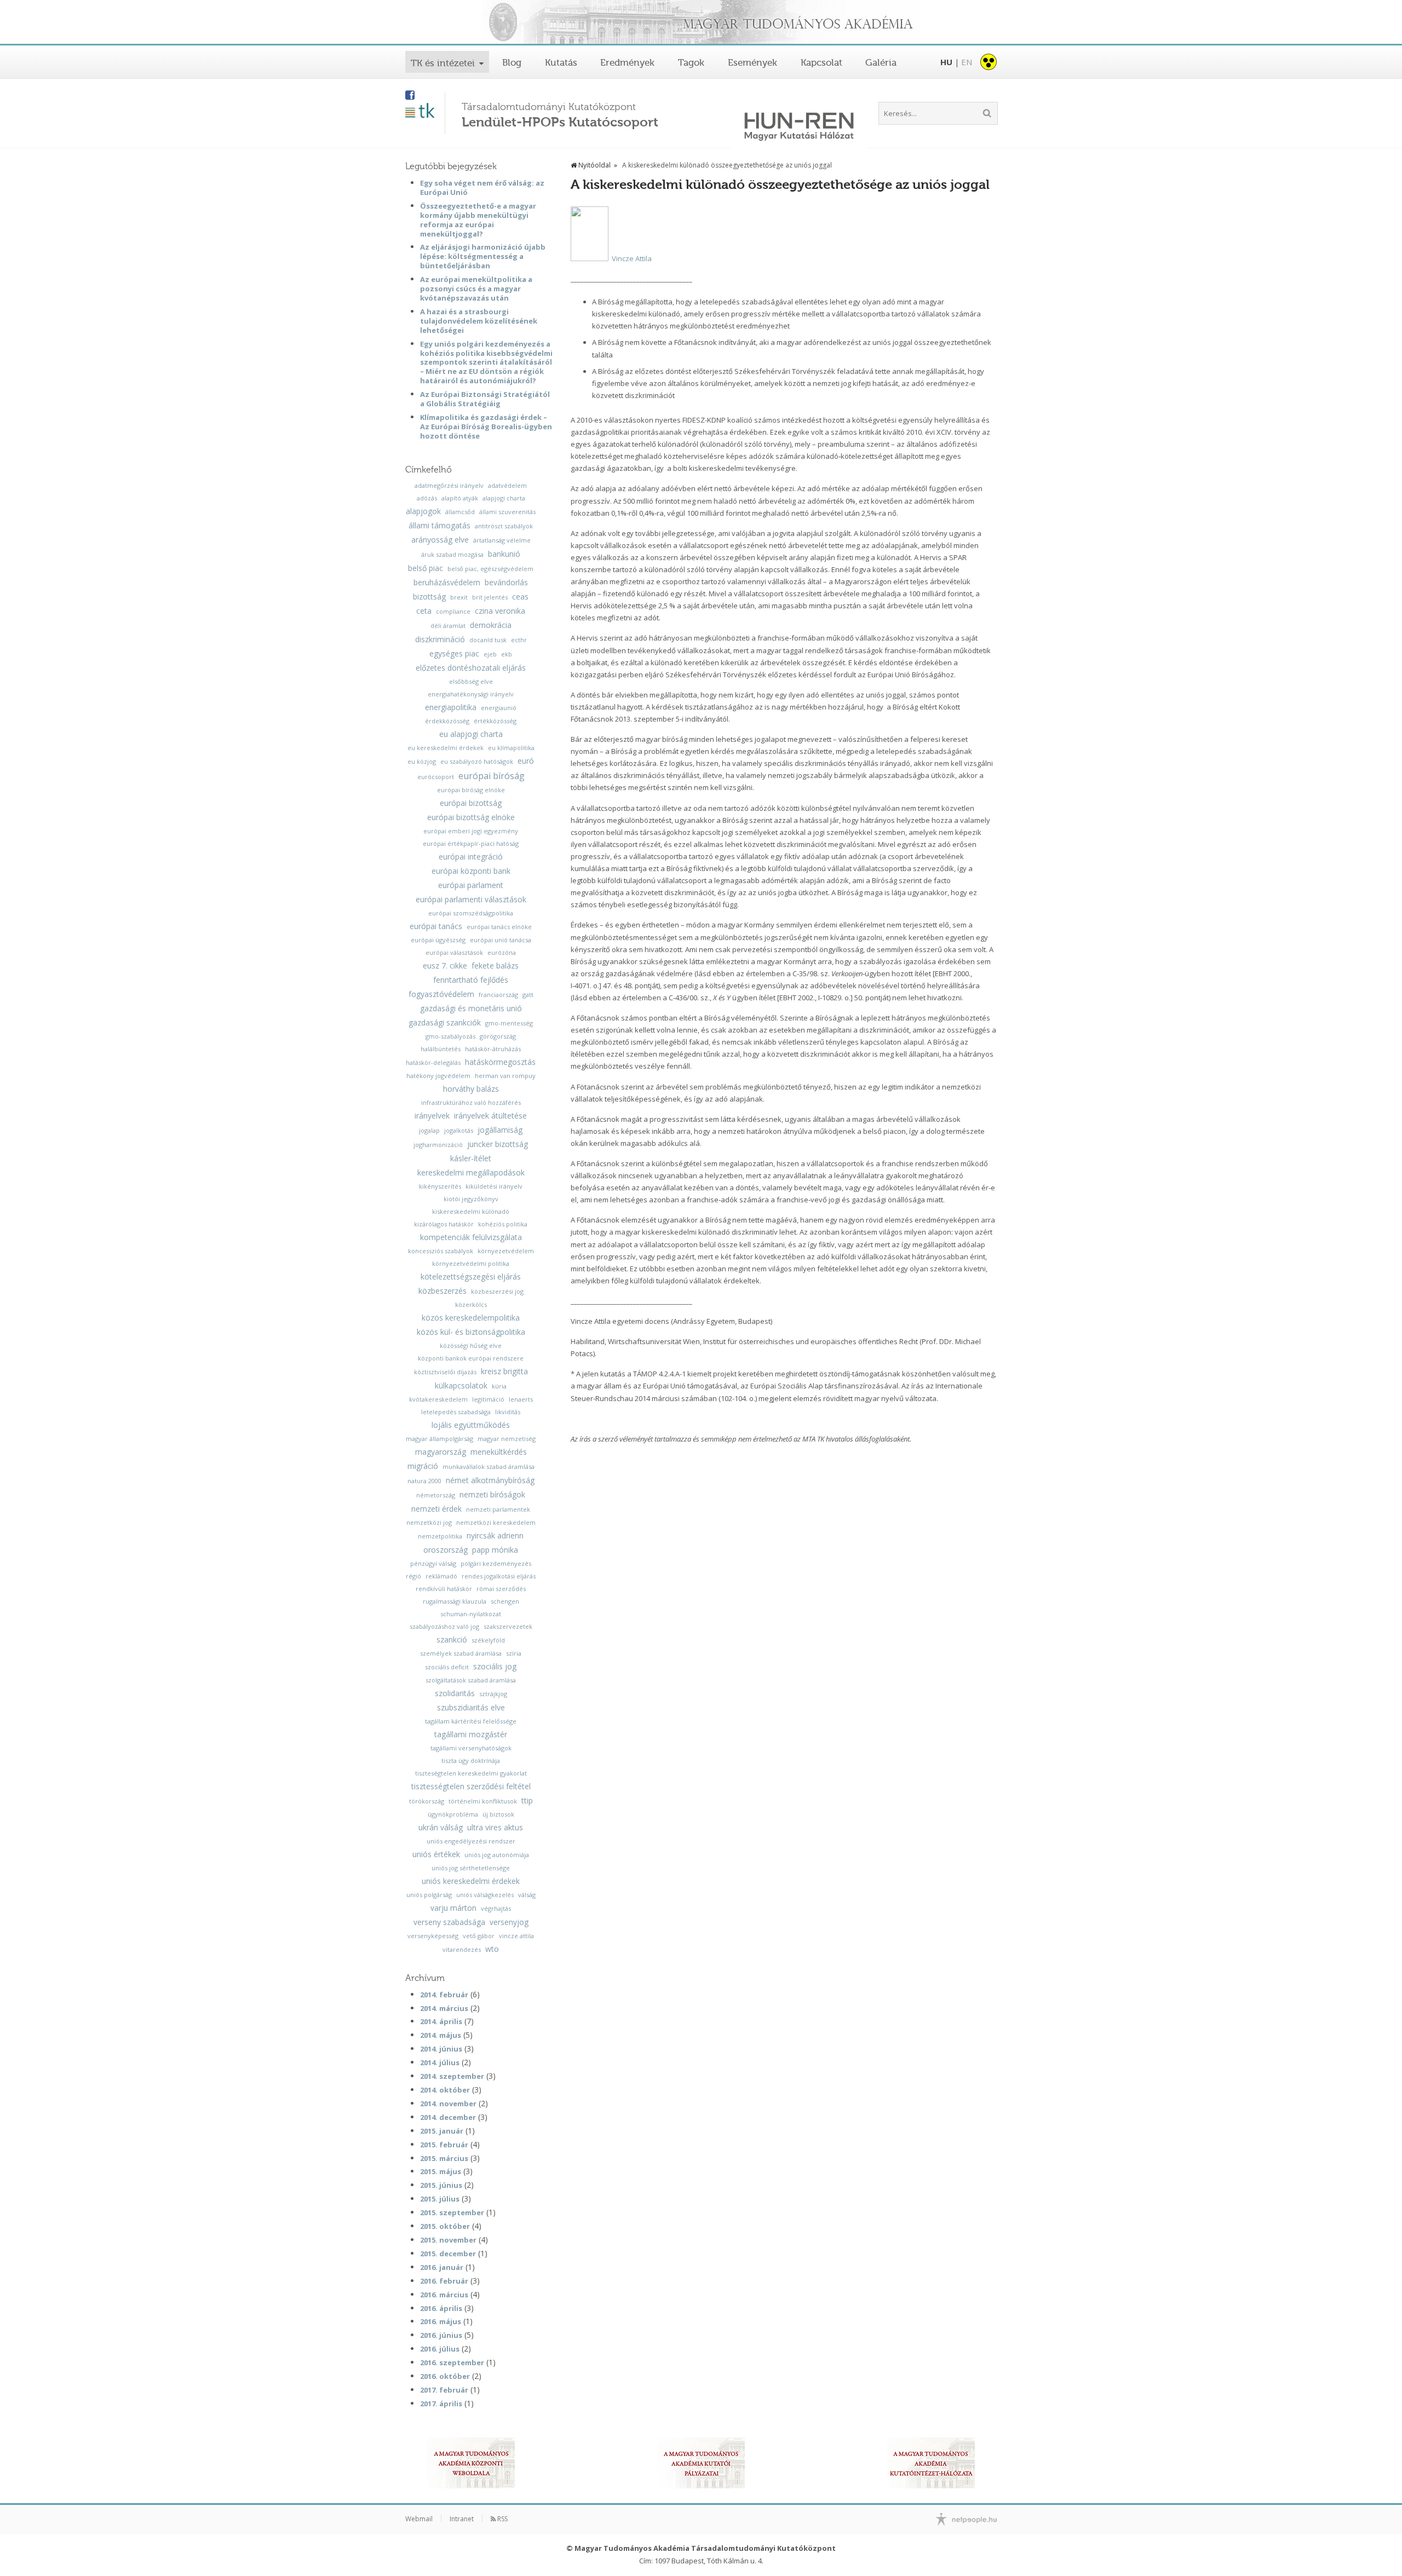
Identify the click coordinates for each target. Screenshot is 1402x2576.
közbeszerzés (443, 1291)
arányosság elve (440, 540)
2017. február (444, 2390)
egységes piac (454, 654)
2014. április (441, 2021)
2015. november (448, 2240)
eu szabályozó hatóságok (477, 761)
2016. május (441, 2321)
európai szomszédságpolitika (471, 913)
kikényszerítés (440, 1186)
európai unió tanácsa (501, 940)
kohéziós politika (503, 1224)
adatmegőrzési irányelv (449, 485)
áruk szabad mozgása (452, 554)
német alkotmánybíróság (490, 1480)
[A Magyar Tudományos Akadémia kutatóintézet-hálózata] (931, 2463)
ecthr (519, 640)
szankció (452, 1640)
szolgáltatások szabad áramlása (471, 1680)
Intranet (462, 2519)
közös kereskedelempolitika (471, 1318)
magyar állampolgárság (439, 1439)
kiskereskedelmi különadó (471, 1211)
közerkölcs (471, 1304)
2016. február (444, 2281)
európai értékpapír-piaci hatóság (471, 843)
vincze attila (516, 1936)
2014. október (445, 2090)
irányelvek (432, 1116)
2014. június (441, 2049)
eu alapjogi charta (471, 734)
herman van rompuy (505, 1076)
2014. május (441, 2035)
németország (436, 1495)
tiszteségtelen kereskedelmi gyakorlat (471, 1773)
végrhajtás (496, 1908)
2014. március (444, 2008)
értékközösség (495, 721)
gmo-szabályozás (450, 1036)
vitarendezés (462, 1949)
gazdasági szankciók (445, 1023)
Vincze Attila (632, 258)
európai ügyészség (438, 940)
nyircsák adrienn (495, 1536)
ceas (520, 597)
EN (967, 62)
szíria (514, 1653)
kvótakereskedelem (438, 1399)
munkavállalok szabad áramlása (489, 1466)
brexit (459, 597)
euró (526, 761)
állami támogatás (439, 526)
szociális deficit (447, 1667)
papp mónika (495, 1550)
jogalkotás (459, 1130)
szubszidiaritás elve (471, 1708)
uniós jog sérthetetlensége (471, 1868)
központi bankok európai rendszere (471, 1358)
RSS (502, 2519)
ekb (507, 654)
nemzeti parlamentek (498, 1509)
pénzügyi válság (433, 1563)
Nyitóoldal (594, 165)
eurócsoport (436, 777)
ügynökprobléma (453, 1814)
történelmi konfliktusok (483, 1801)
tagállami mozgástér (471, 1734)
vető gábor (479, 1936)
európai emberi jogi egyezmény (471, 831)
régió (413, 1576)
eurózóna (502, 952)
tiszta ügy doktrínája (471, 1760)
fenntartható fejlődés (471, 980)
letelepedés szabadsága (456, 1412)
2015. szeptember (452, 2212)
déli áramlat (448, 626)
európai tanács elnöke (499, 927)
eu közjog (422, 761)
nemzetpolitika (440, 1536)
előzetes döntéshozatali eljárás (471, 668)
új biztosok (498, 1814)
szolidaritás (455, 1693)
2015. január (442, 2131)
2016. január (442, 2267)
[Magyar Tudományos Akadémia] (701, 23)
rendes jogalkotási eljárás (499, 1576)
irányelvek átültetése (490, 1116)
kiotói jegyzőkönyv (471, 1199)
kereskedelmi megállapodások (471, 1173)
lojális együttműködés (471, 1425)
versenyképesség (433, 1936)
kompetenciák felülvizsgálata (471, 1237)
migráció (423, 1466)
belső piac (426, 568)
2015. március (444, 2158)
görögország (498, 1036)
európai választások (454, 952)
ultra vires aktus (495, 1828)
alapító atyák (460, 498)
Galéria (881, 62)
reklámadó (441, 1576)
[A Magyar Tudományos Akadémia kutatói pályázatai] (701, 2463)
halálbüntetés (441, 1049)
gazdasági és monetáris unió (471, 1008)
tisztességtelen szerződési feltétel (471, 1787)
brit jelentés (490, 597)
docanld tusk (488, 640)
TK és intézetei (443, 63)
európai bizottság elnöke (471, 817)
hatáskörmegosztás (500, 1062)
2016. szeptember (452, 2362)
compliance (453, 611)
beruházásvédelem (447, 583)
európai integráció (471, 857)
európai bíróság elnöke (471, 790)
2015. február (444, 2145)
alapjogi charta (504, 498)
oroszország (446, 1550)
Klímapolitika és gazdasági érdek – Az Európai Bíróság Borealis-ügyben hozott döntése (486, 427)
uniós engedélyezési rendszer (471, 1841)
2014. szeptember (452, 2076)
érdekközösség (447, 721)
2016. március (444, 2295)
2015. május (441, 2171)
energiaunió (499, 708)
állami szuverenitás (507, 512)
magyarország (441, 1452)
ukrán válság (441, 1828)
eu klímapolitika (511, 748)
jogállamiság (500, 1130)
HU (946, 62)
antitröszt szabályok (504, 526)
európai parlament (471, 885)
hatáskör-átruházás (493, 1049)
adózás (427, 498)
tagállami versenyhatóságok (471, 1748)
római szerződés (501, 1589)
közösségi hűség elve (471, 1345)
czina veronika (500, 611)
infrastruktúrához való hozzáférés (471, 1102)
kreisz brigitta (504, 1371)
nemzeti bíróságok (492, 1495)
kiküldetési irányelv (494, 1186)
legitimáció (488, 1399)
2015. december (448, 2254)
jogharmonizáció (438, 1145)
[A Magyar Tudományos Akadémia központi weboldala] (471, 2463)
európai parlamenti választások (471, 900)
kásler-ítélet (471, 1159)
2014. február (444, 1995)
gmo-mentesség (509, 1023)
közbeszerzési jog (497, 1291)
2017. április (441, 2404)
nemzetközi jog (429, 1522)
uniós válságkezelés (485, 1895)
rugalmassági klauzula (455, 1601)
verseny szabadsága (449, 1922)
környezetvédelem (506, 1251)
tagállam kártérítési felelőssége (471, 1721)
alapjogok (423, 511)
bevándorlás (506, 583)
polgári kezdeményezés (496, 1563)
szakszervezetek (508, 1626)
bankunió (504, 554)
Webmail (419, 2519)
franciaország (498, 995)
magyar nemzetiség (507, 1439)
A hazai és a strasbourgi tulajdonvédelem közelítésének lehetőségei (479, 321)
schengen (505, 1601)
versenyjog (509, 1922)
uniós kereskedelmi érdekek (471, 1881)
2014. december (448, 2117)
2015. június (441, 2185)
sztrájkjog (493, 1694)
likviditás (508, 1412)
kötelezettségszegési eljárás (471, 1277)
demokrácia (491, 625)
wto (492, 1949)
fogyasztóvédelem (441, 994)
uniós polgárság (429, 1895)
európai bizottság (471, 803)
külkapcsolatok (461, 1386)
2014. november (448, 2104)
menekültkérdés (499, 1452)
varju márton (453, 1908)
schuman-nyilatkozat (471, 1614)
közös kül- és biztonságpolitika (471, 1332)
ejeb (490, 654)
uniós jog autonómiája (497, 1855)
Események (752, 62)
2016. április (441, 2308)
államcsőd (460, 512)
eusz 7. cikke (445, 966)
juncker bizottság (498, 1144)
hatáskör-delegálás (433, 1062)
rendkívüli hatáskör (444, 1589)
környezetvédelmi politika (471, 1263)
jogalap (429, 1130)
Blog (512, 62)
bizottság (429, 597)
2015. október (445, 2226)
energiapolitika (451, 707)
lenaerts (521, 1399)
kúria (499, 1386)
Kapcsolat (821, 62)
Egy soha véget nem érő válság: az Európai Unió (482, 188)
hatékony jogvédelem (438, 1076)
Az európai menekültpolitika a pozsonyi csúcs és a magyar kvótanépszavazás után (476, 289)
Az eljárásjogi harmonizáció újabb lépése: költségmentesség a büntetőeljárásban (483, 256)
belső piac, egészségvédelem (490, 569)
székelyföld (488, 1640)
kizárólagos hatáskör (444, 1224)
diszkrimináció (440, 639)
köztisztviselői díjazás (445, 1372)
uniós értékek (436, 1854)
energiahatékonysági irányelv (471, 694)
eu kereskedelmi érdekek (446, 748)
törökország (427, 1801)
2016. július (440, 2349)
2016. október (445, 2376)
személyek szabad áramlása (461, 1653)
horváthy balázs (471, 1089)
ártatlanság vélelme (502, 540)
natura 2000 (424, 1481)
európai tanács (436, 926)
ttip (527, 1801)
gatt (528, 995)
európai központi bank (471, 871)
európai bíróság (492, 776)
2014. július (440, 2062)
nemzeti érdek (436, 1509)
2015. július (440, 2199)
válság (527, 1895)
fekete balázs (495, 966)
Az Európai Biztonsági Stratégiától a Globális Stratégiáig (485, 399)
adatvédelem (507, 485)
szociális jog (495, 1667)
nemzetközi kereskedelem (496, 1522)
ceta (424, 611)
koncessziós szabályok (441, 1251)
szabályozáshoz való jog (444, 1626)
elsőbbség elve (471, 681)
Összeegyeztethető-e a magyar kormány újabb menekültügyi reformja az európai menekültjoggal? (478, 220)
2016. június (441, 2335)
